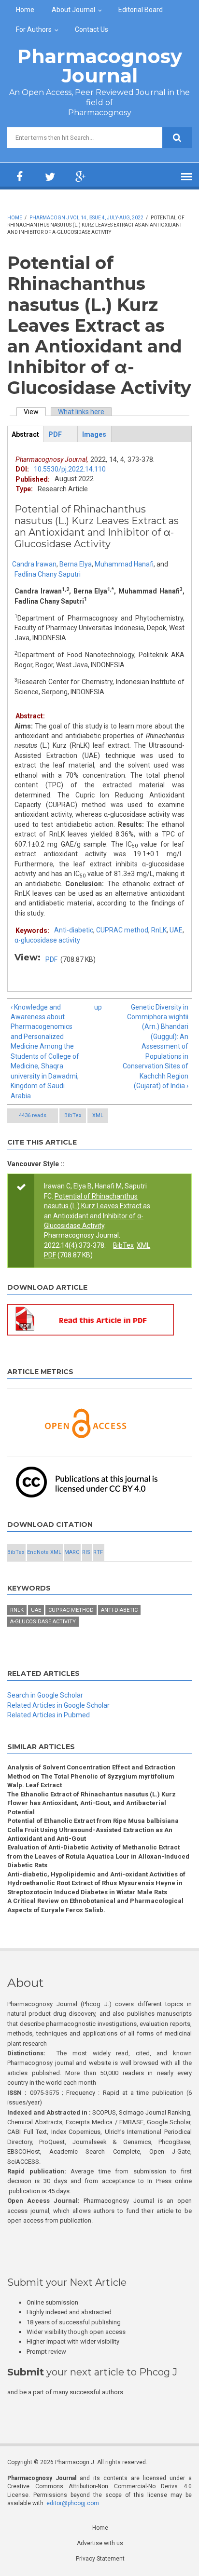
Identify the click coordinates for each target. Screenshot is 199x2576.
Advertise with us (100, 2543)
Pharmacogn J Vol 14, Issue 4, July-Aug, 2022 (86, 218)
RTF (98, 1552)
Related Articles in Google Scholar (58, 1705)
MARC (72, 1552)
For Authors (34, 29)
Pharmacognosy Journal (100, 66)
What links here (81, 412)
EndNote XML (44, 1552)
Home (25, 10)
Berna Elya (76, 564)
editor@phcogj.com (73, 2503)
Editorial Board (141, 10)
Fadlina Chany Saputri (48, 574)
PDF (51, 959)
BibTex (73, 1115)
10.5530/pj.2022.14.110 (70, 469)
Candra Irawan (34, 564)
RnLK (159, 930)
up (98, 1007)
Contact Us (92, 29)
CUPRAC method (122, 930)
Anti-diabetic (74, 930)
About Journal (73, 10)
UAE (176, 930)
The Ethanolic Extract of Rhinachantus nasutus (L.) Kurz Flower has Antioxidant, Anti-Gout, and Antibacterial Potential (92, 1803)
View (35, 412)
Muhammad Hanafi (124, 564)
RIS (86, 1552)
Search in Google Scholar (45, 1695)
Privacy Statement (100, 2559)
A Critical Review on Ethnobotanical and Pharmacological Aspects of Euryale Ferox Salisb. (95, 1905)
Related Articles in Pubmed (49, 1715)
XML (98, 1115)
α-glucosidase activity (47, 940)
